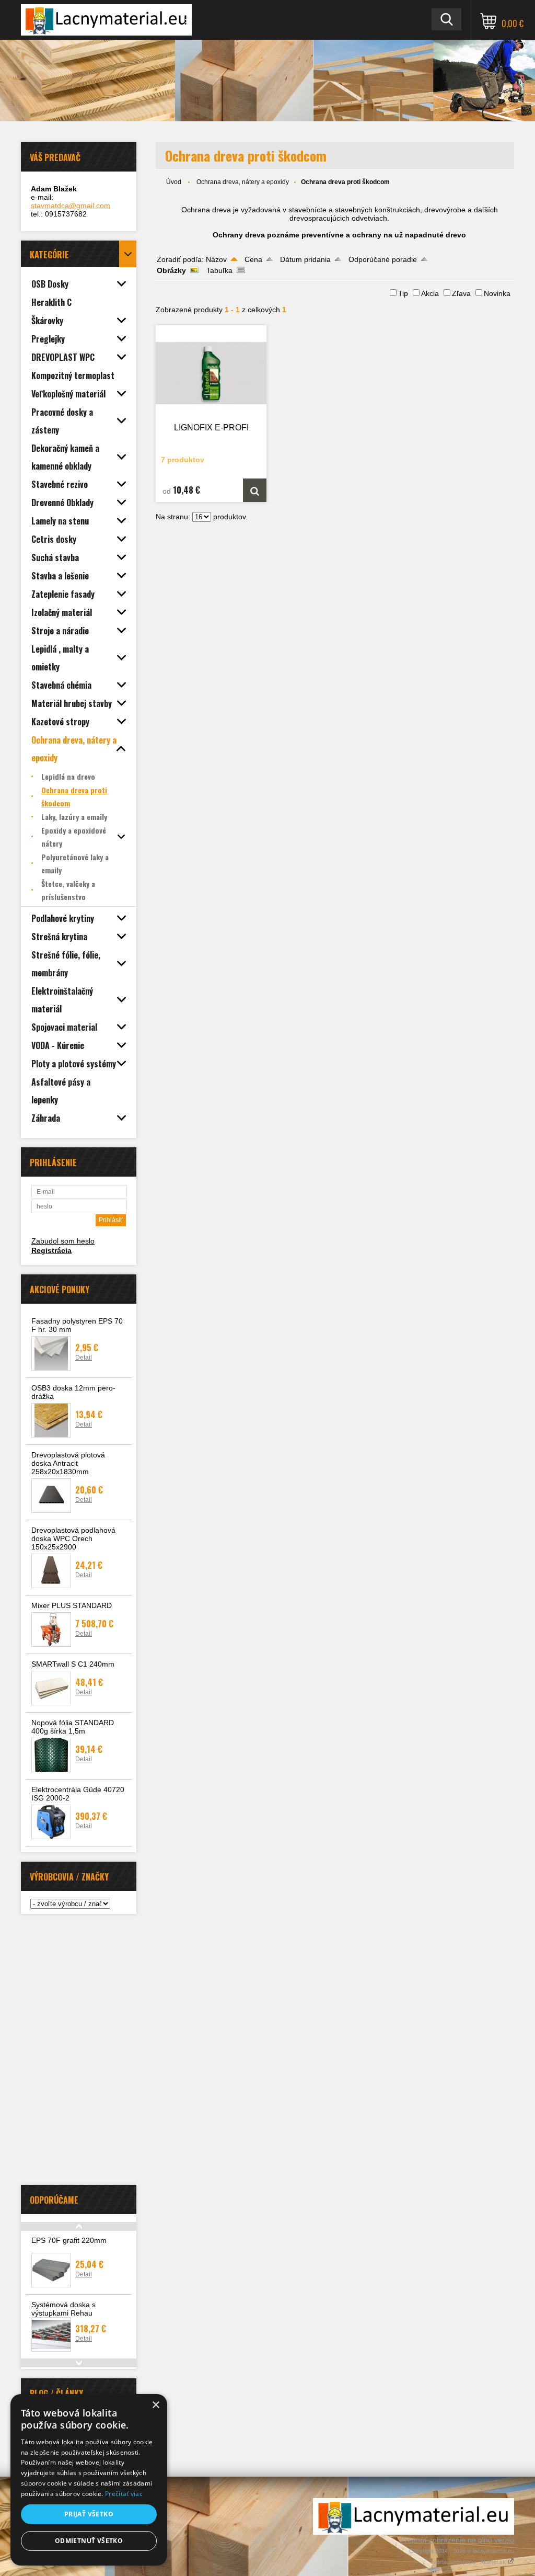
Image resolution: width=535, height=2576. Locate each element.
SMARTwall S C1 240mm (73, 1664)
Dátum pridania (305, 259)
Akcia (430, 293)
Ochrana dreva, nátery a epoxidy (243, 182)
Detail (84, 1358)
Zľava (461, 293)
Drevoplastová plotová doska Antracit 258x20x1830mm (68, 1463)
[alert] (89, 2480)
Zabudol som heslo (63, 1241)
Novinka (497, 293)
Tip (403, 293)
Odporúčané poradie (383, 259)
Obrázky (171, 270)
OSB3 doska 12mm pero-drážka (73, 1392)
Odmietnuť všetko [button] (89, 2541)
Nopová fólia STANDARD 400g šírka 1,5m (73, 1727)
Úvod (174, 182)
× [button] (155, 2405)
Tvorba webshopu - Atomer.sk (468, 2562)
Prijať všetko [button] (89, 2514)
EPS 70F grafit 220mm (69, 2240)
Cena (253, 259)
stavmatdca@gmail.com (71, 206)
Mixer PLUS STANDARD (72, 1605)
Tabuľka (219, 270)
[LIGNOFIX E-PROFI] (211, 373)
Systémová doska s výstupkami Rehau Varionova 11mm (63, 2313)
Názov (216, 259)
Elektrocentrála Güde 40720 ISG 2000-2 (78, 1794)
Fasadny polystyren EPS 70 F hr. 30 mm (77, 1325)
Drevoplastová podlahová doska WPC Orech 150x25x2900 (73, 1538)
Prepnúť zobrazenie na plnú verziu (457, 2540)
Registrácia (51, 1250)
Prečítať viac (124, 2494)
